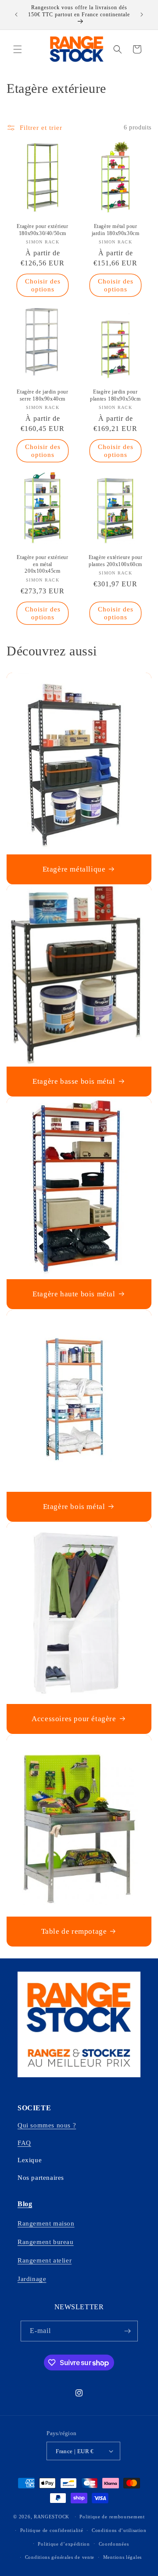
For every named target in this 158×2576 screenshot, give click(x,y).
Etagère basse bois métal (74, 1081)
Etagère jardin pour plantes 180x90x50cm (115, 395)
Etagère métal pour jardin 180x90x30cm (116, 230)
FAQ (24, 2143)
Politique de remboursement (112, 2517)
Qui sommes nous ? (47, 2125)
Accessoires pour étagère (74, 1719)
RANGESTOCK (52, 2517)
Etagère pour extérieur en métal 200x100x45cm (42, 564)
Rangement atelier (45, 2260)
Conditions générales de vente (60, 2557)
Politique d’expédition (64, 2544)
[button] (18, 49)
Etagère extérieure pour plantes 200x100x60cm (116, 561)
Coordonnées (114, 2544)
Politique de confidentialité (52, 2530)
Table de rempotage (74, 1931)
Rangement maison (46, 2223)
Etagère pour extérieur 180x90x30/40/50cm (42, 230)
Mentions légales (122, 2557)
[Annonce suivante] (142, 15)
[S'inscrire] (128, 2331)
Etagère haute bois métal (74, 1294)
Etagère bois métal (74, 1506)
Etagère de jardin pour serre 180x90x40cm (42, 395)
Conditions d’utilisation (119, 2530)
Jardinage (32, 2279)
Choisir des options (43, 285)
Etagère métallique (74, 869)
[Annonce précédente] (16, 15)
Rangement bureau (46, 2242)
